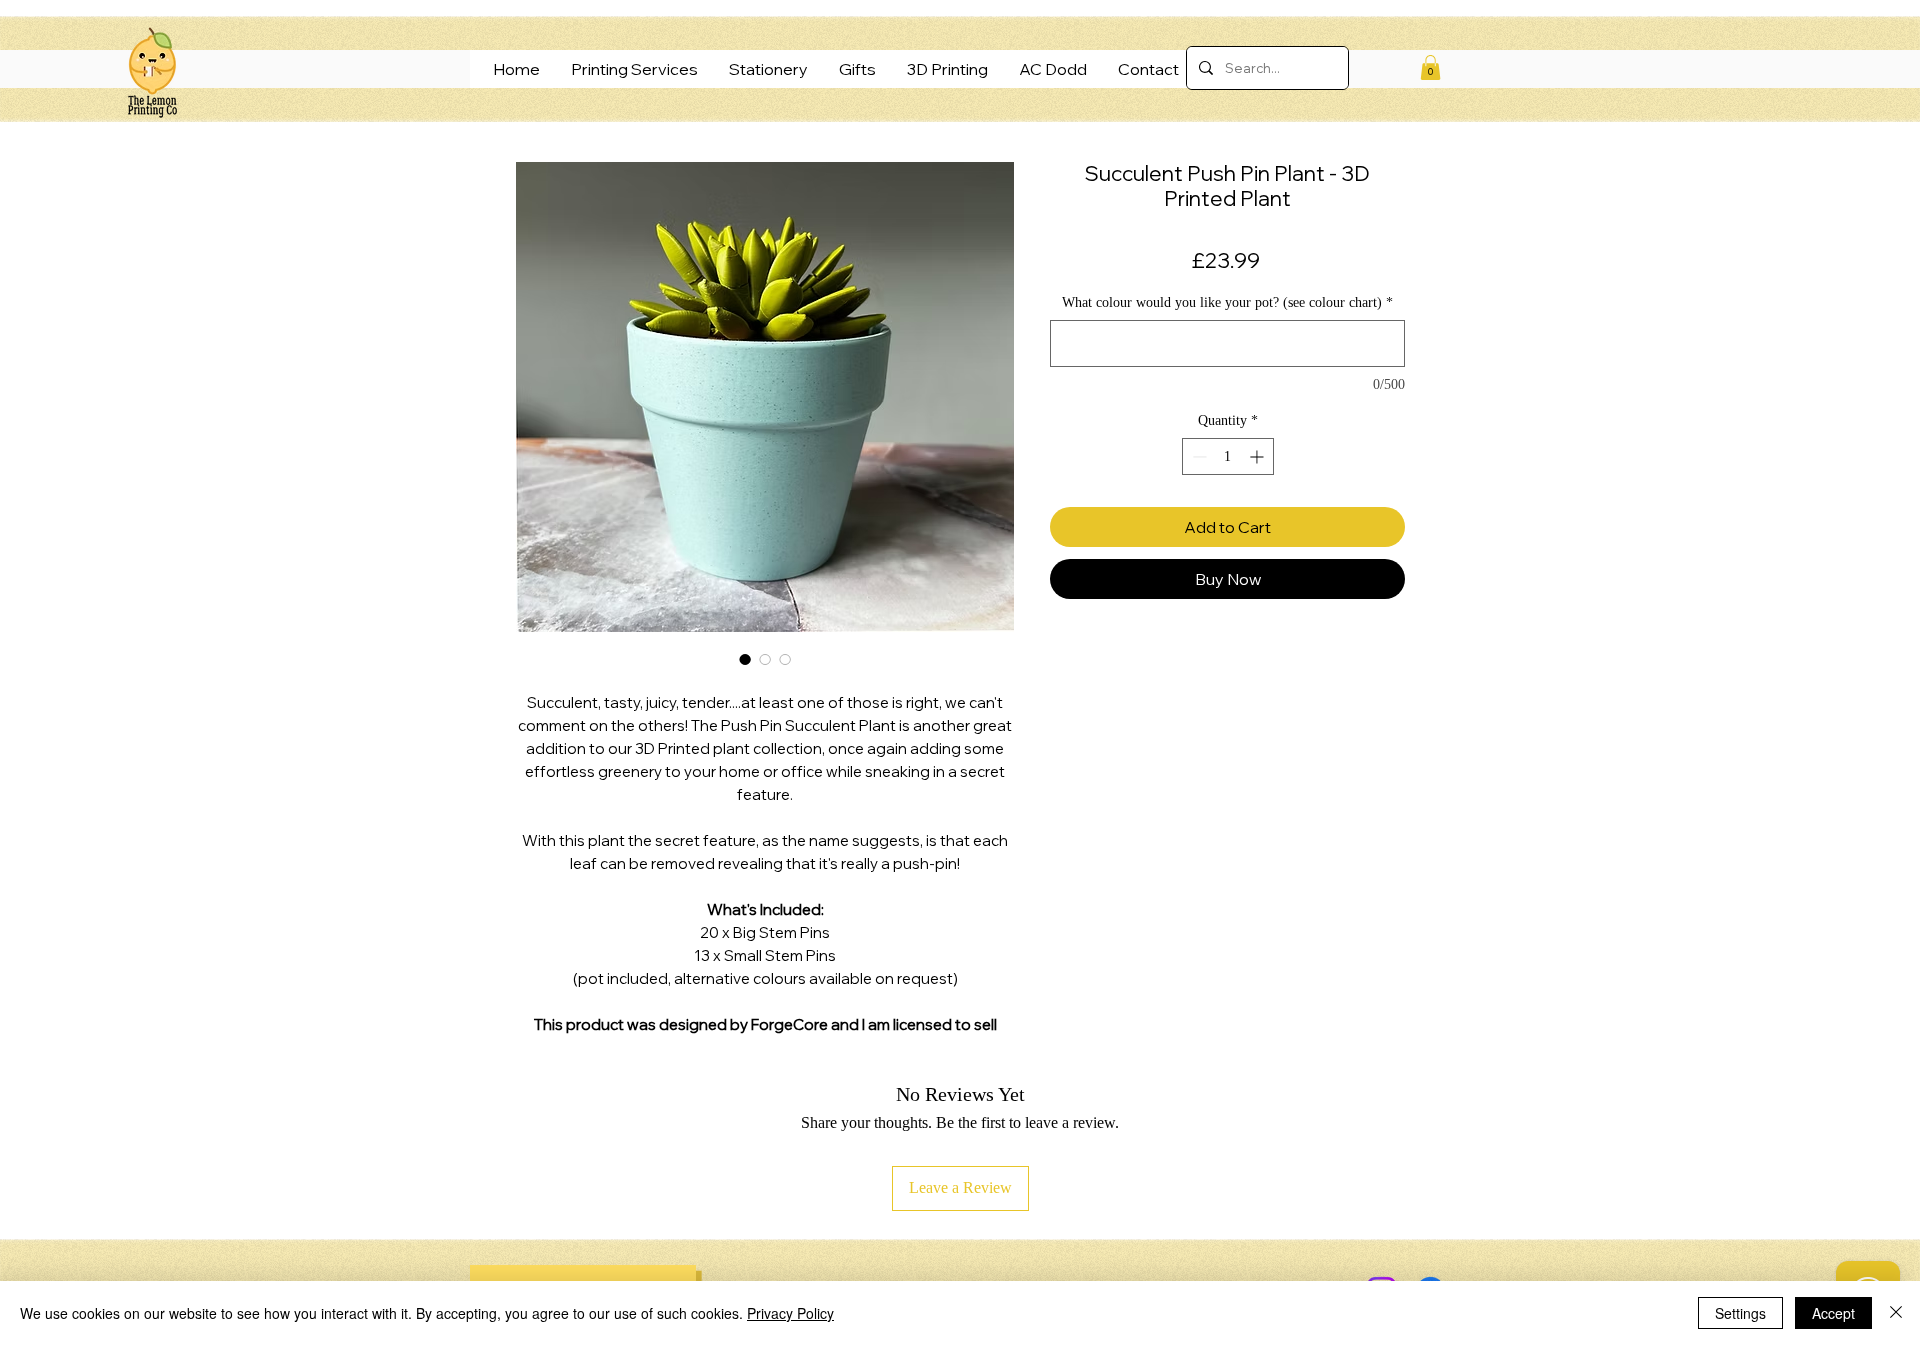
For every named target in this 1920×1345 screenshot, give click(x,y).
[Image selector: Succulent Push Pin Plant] (745, 659)
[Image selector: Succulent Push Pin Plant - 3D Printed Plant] (785, 659)
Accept (1833, 1313)
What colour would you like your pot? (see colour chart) (1227, 302)
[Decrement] (1197, 456)
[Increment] (1258, 456)
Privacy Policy (790, 1313)
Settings (1740, 1313)
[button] (1430, 67)
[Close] (1896, 1313)
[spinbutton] (1228, 456)
